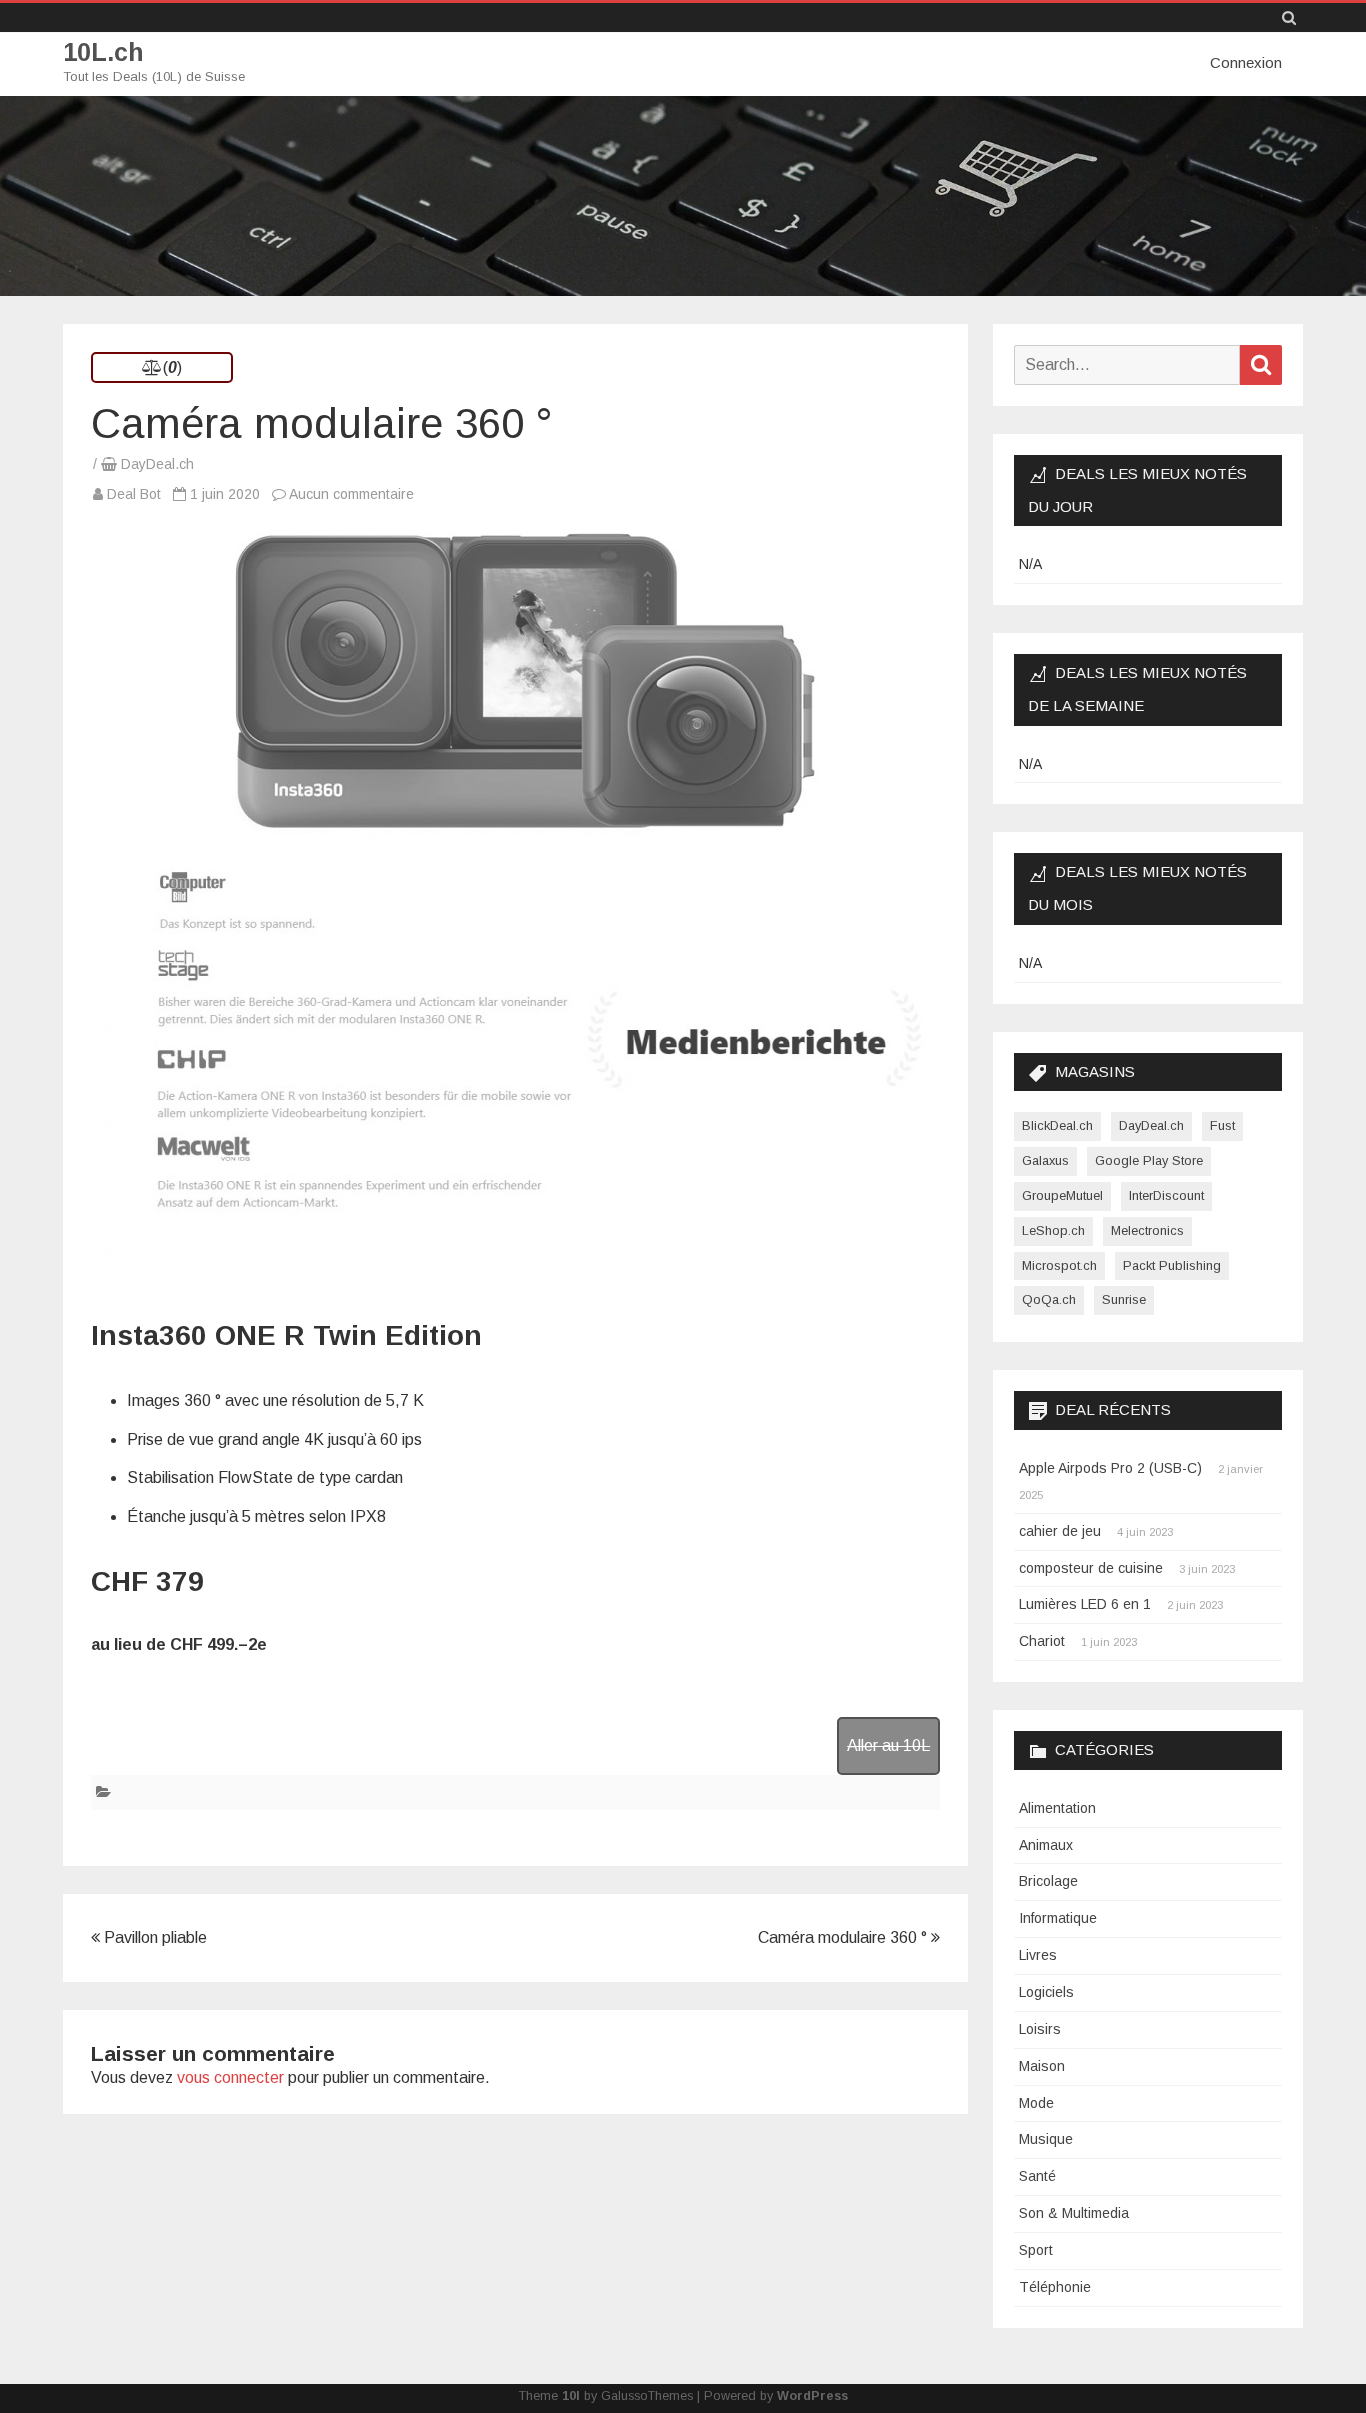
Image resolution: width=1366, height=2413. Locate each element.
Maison (1042, 2066)
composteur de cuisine (1091, 1568)
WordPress (812, 2396)
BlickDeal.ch (1057, 1125)
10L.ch (103, 52)
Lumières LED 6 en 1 (1085, 1604)
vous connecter (230, 2077)
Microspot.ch (1059, 1265)
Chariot (1042, 1641)
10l (571, 2396)
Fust (1222, 1125)
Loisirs (1040, 2029)
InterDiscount (1166, 1195)
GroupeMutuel (1062, 1195)
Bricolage (1048, 1881)
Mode (1036, 2103)
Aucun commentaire (351, 494)
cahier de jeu (1060, 1531)
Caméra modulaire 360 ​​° (844, 1937)
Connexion (1246, 62)
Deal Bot (134, 494)
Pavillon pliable (153, 1937)
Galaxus (1045, 1160)
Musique (1046, 2139)
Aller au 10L (888, 1745)
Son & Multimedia (1074, 2213)
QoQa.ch (1049, 1299)
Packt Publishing (1172, 1265)
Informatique (1058, 1918)
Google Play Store (1149, 1160)
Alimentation (1057, 1808)
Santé (1037, 2176)
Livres (1038, 1955)
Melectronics (1147, 1230)
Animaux (1046, 1845)
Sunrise (1124, 1299)
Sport (1036, 2250)
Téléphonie (1055, 2287)
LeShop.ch (1053, 1230)
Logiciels (1046, 1992)
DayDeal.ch (157, 464)
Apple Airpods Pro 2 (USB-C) (1110, 1468)
